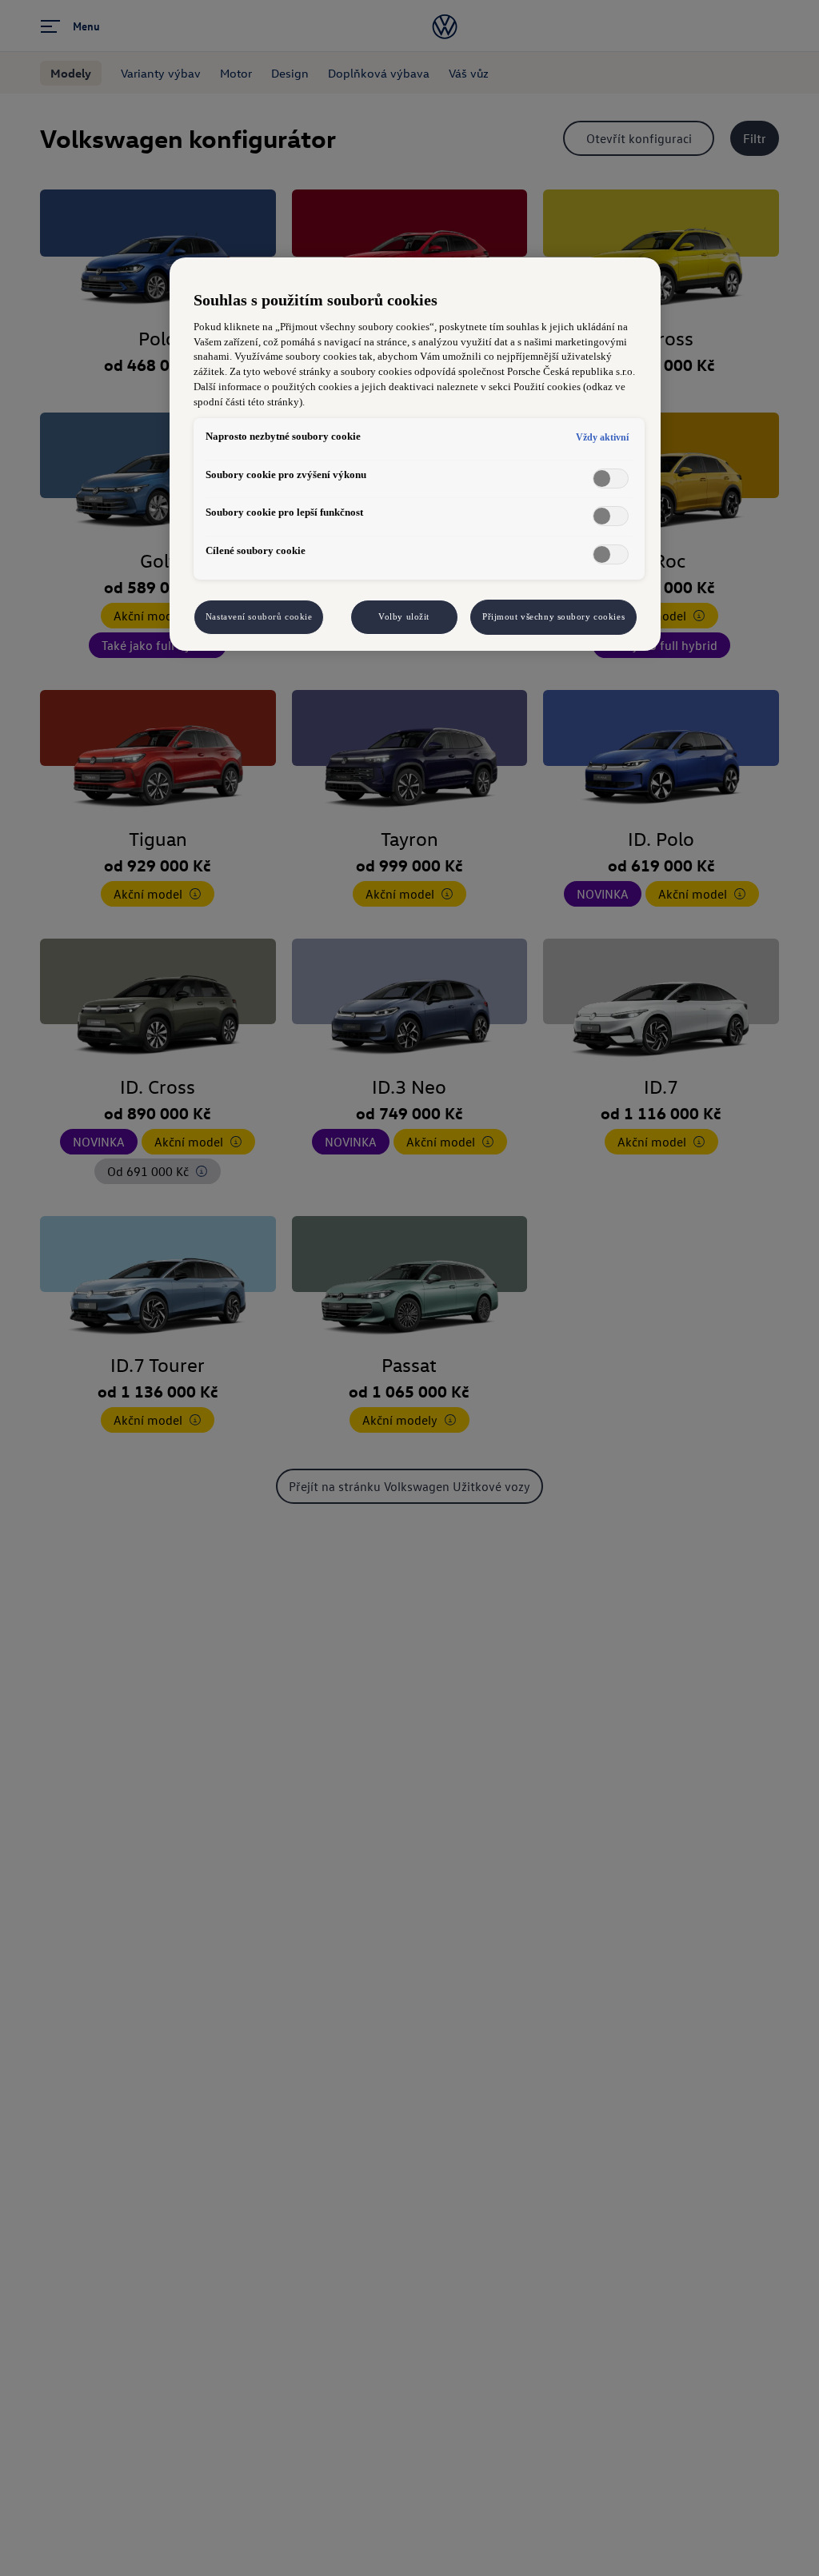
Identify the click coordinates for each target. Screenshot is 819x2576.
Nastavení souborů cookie (259, 616)
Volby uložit (404, 616)
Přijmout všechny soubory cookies (553, 616)
